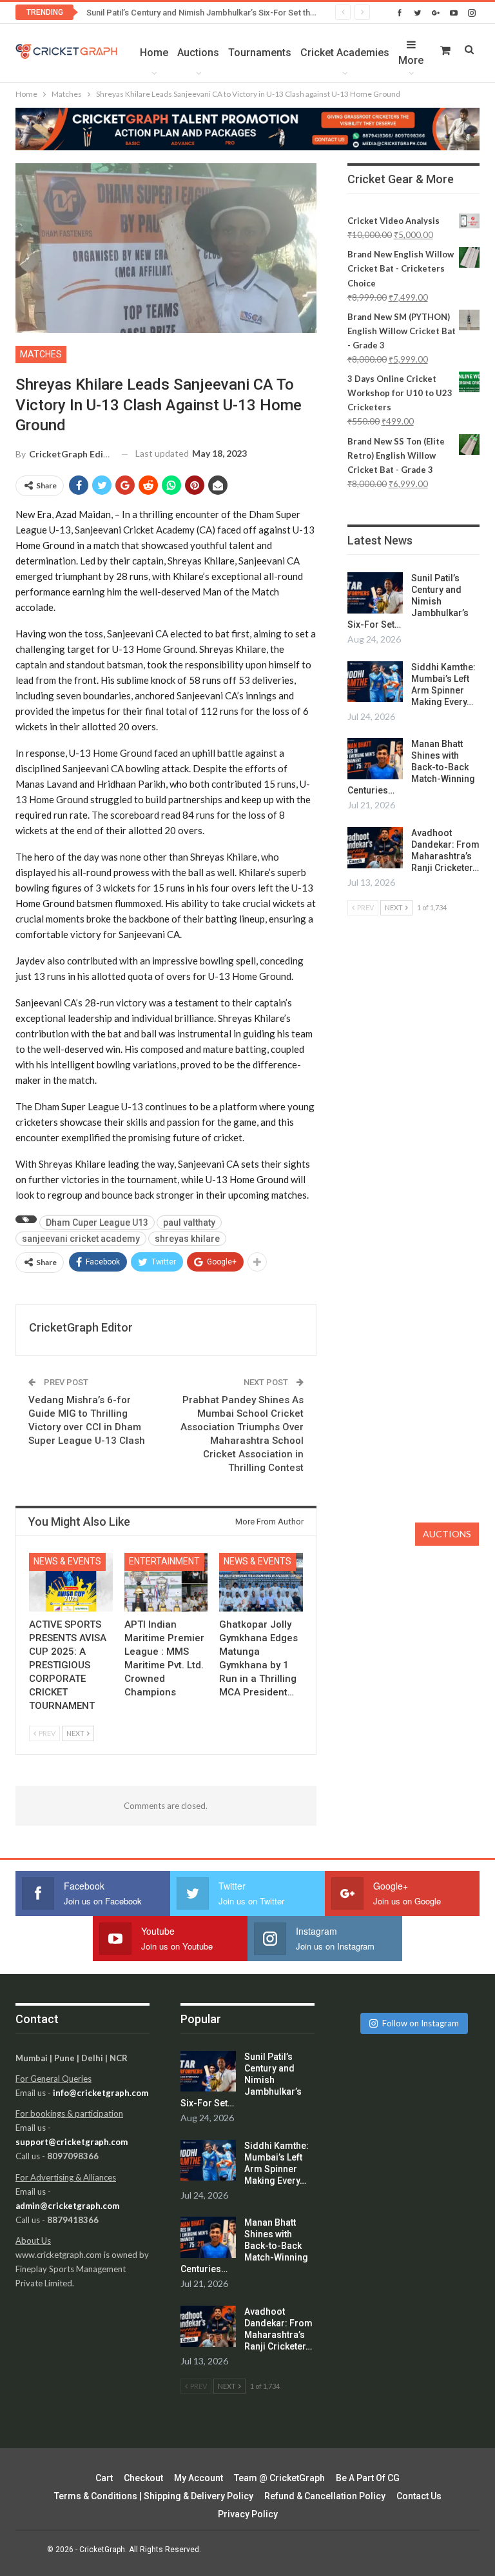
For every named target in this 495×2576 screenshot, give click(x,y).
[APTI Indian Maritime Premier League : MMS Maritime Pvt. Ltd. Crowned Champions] (166, 1582)
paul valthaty (189, 1223)
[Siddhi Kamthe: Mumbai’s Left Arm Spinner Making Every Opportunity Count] (375, 682)
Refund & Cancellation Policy (325, 2496)
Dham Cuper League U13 (97, 1223)
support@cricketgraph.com (72, 2142)
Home (154, 53)
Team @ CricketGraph (279, 2478)
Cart (104, 2478)
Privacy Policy (248, 2514)
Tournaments (260, 53)
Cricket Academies (345, 53)
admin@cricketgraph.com (67, 2206)
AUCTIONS (447, 1534)
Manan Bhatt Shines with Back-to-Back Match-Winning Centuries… (411, 767)
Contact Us (419, 2496)
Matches (41, 354)
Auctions (198, 53)
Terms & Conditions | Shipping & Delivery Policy (154, 2496)
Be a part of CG (368, 2478)
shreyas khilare (187, 1239)
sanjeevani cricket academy (81, 1239)
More (411, 60)
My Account (199, 2478)
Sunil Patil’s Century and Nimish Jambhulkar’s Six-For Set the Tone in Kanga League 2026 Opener (269, 13)
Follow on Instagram (421, 2023)
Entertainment (164, 1561)
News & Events (67, 1561)
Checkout (143, 2478)
